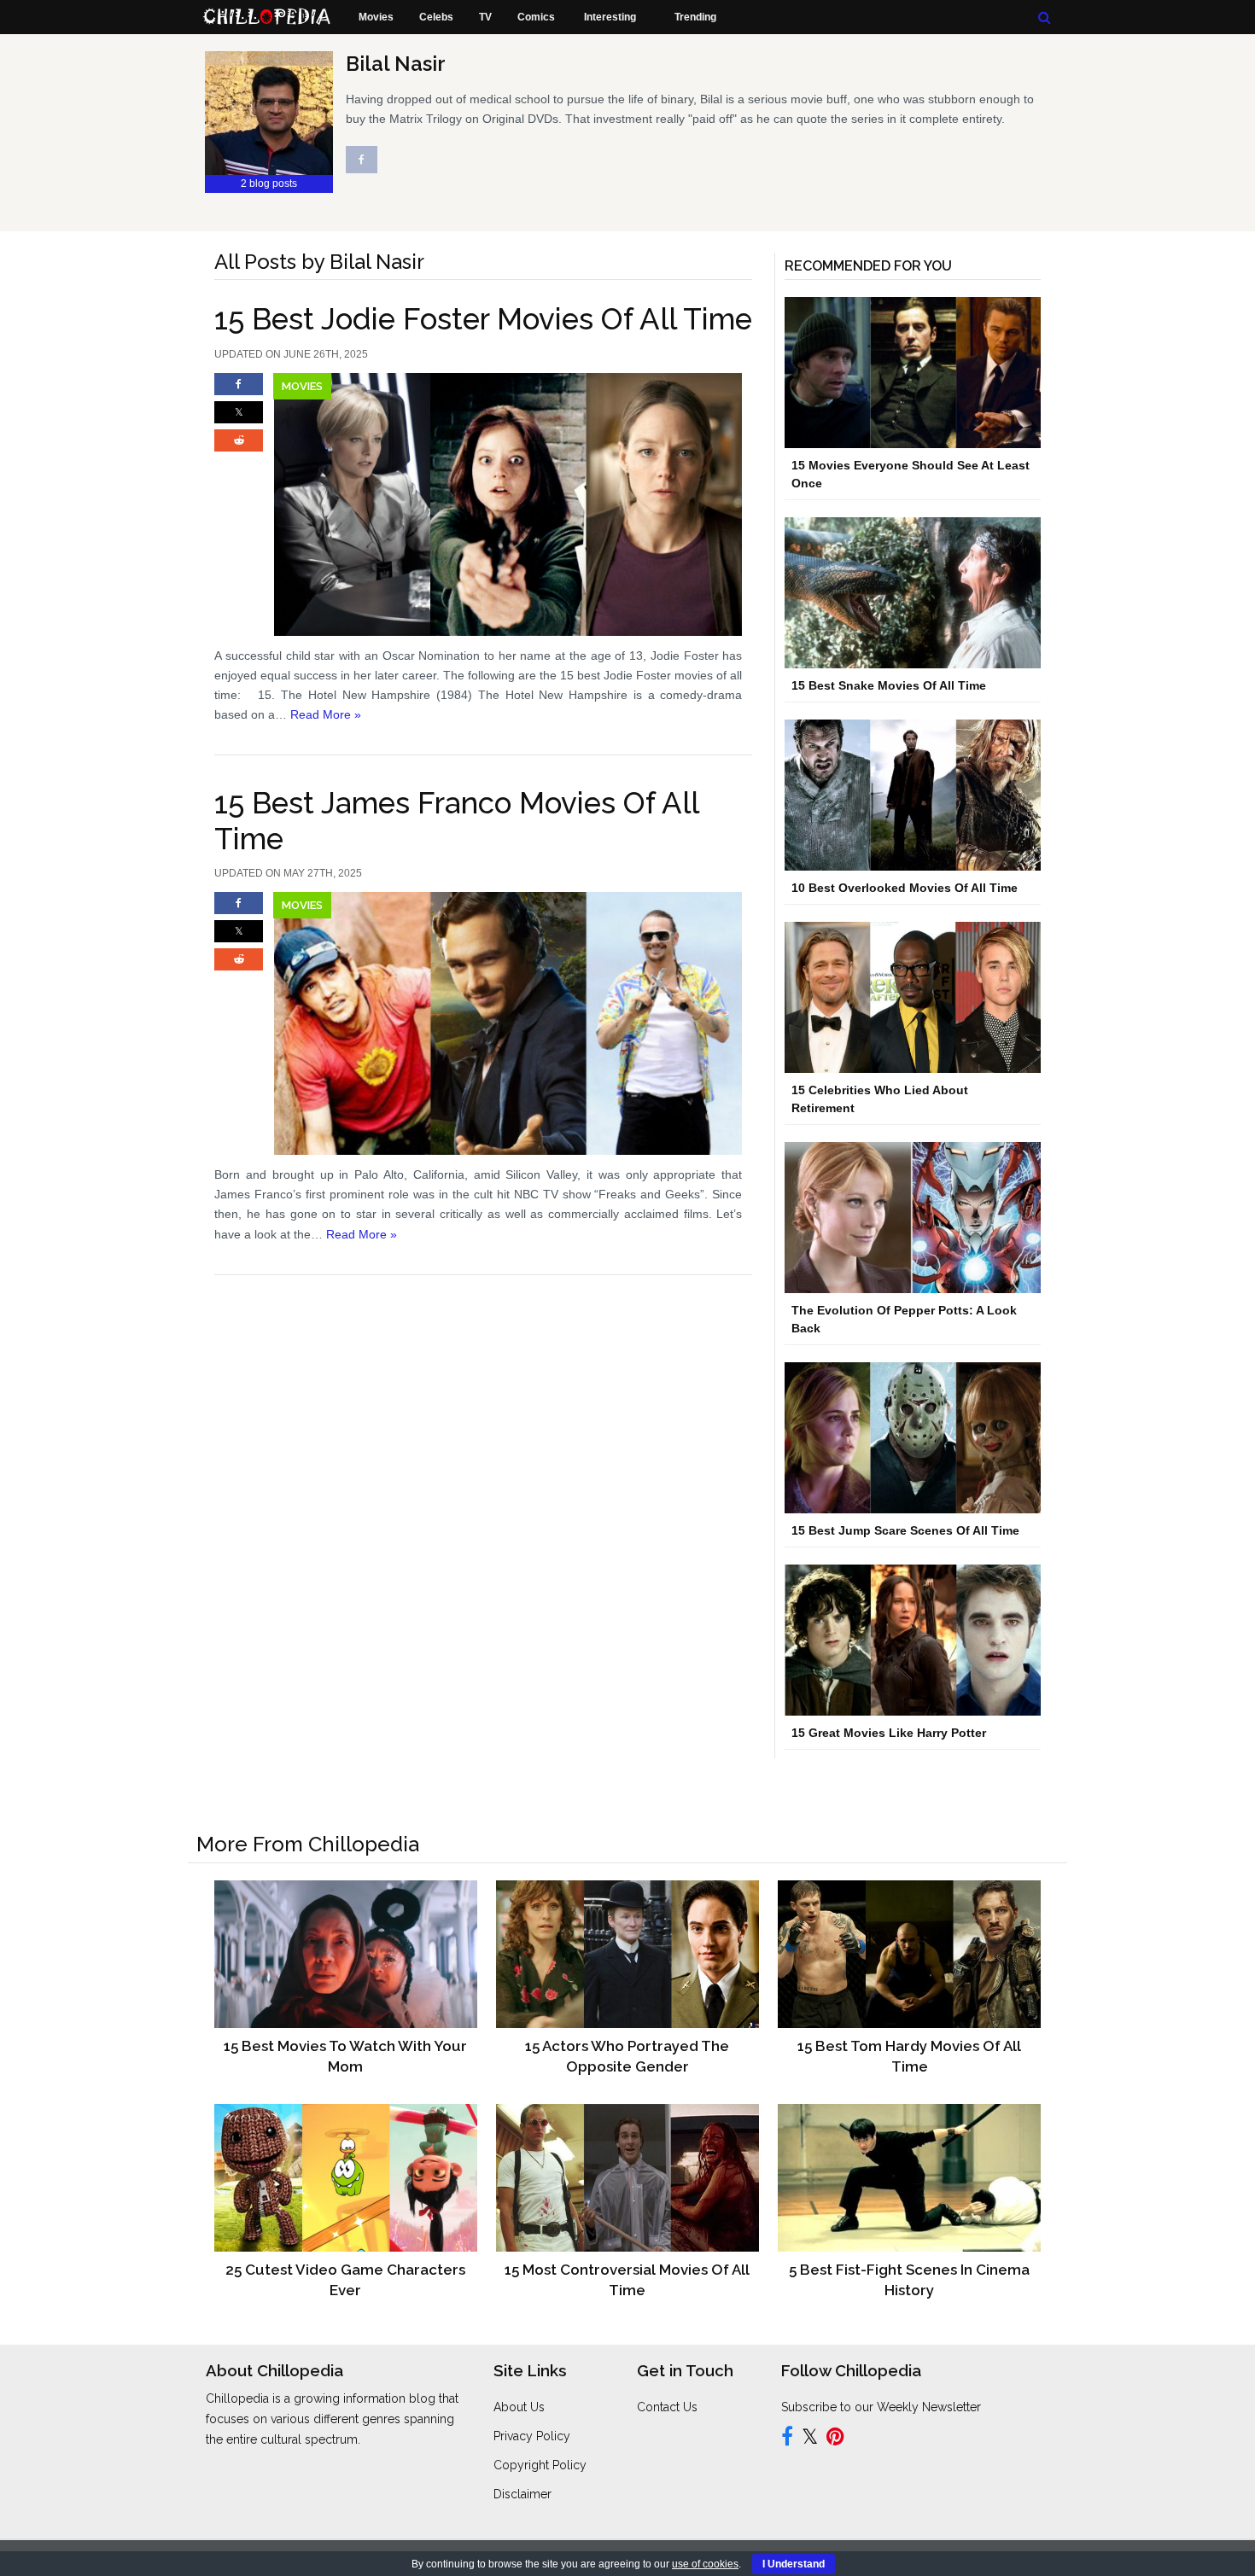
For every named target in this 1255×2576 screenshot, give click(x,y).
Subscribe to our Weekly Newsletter (881, 2407)
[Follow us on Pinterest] (835, 2439)
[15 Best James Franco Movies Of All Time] (483, 1024)
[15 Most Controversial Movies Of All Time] (627, 2177)
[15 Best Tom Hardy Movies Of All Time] (909, 1954)
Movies (302, 386)
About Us (519, 2407)
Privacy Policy (532, 2436)
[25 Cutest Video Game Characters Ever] (345, 2177)
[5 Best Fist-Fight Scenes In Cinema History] (909, 2177)
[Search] (1045, 17)
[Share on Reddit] (239, 448)
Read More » (326, 714)
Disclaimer (522, 2494)
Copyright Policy (540, 2465)
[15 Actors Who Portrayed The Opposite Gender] (627, 1954)
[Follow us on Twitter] (810, 2439)
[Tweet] (239, 420)
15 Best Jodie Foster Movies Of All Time (483, 319)
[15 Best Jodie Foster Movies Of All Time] (483, 504)
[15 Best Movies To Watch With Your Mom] (345, 1954)
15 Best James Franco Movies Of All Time (456, 821)
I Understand (794, 2564)
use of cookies (705, 2564)
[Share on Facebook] (239, 392)
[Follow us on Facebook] (787, 2439)
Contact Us (667, 2407)
